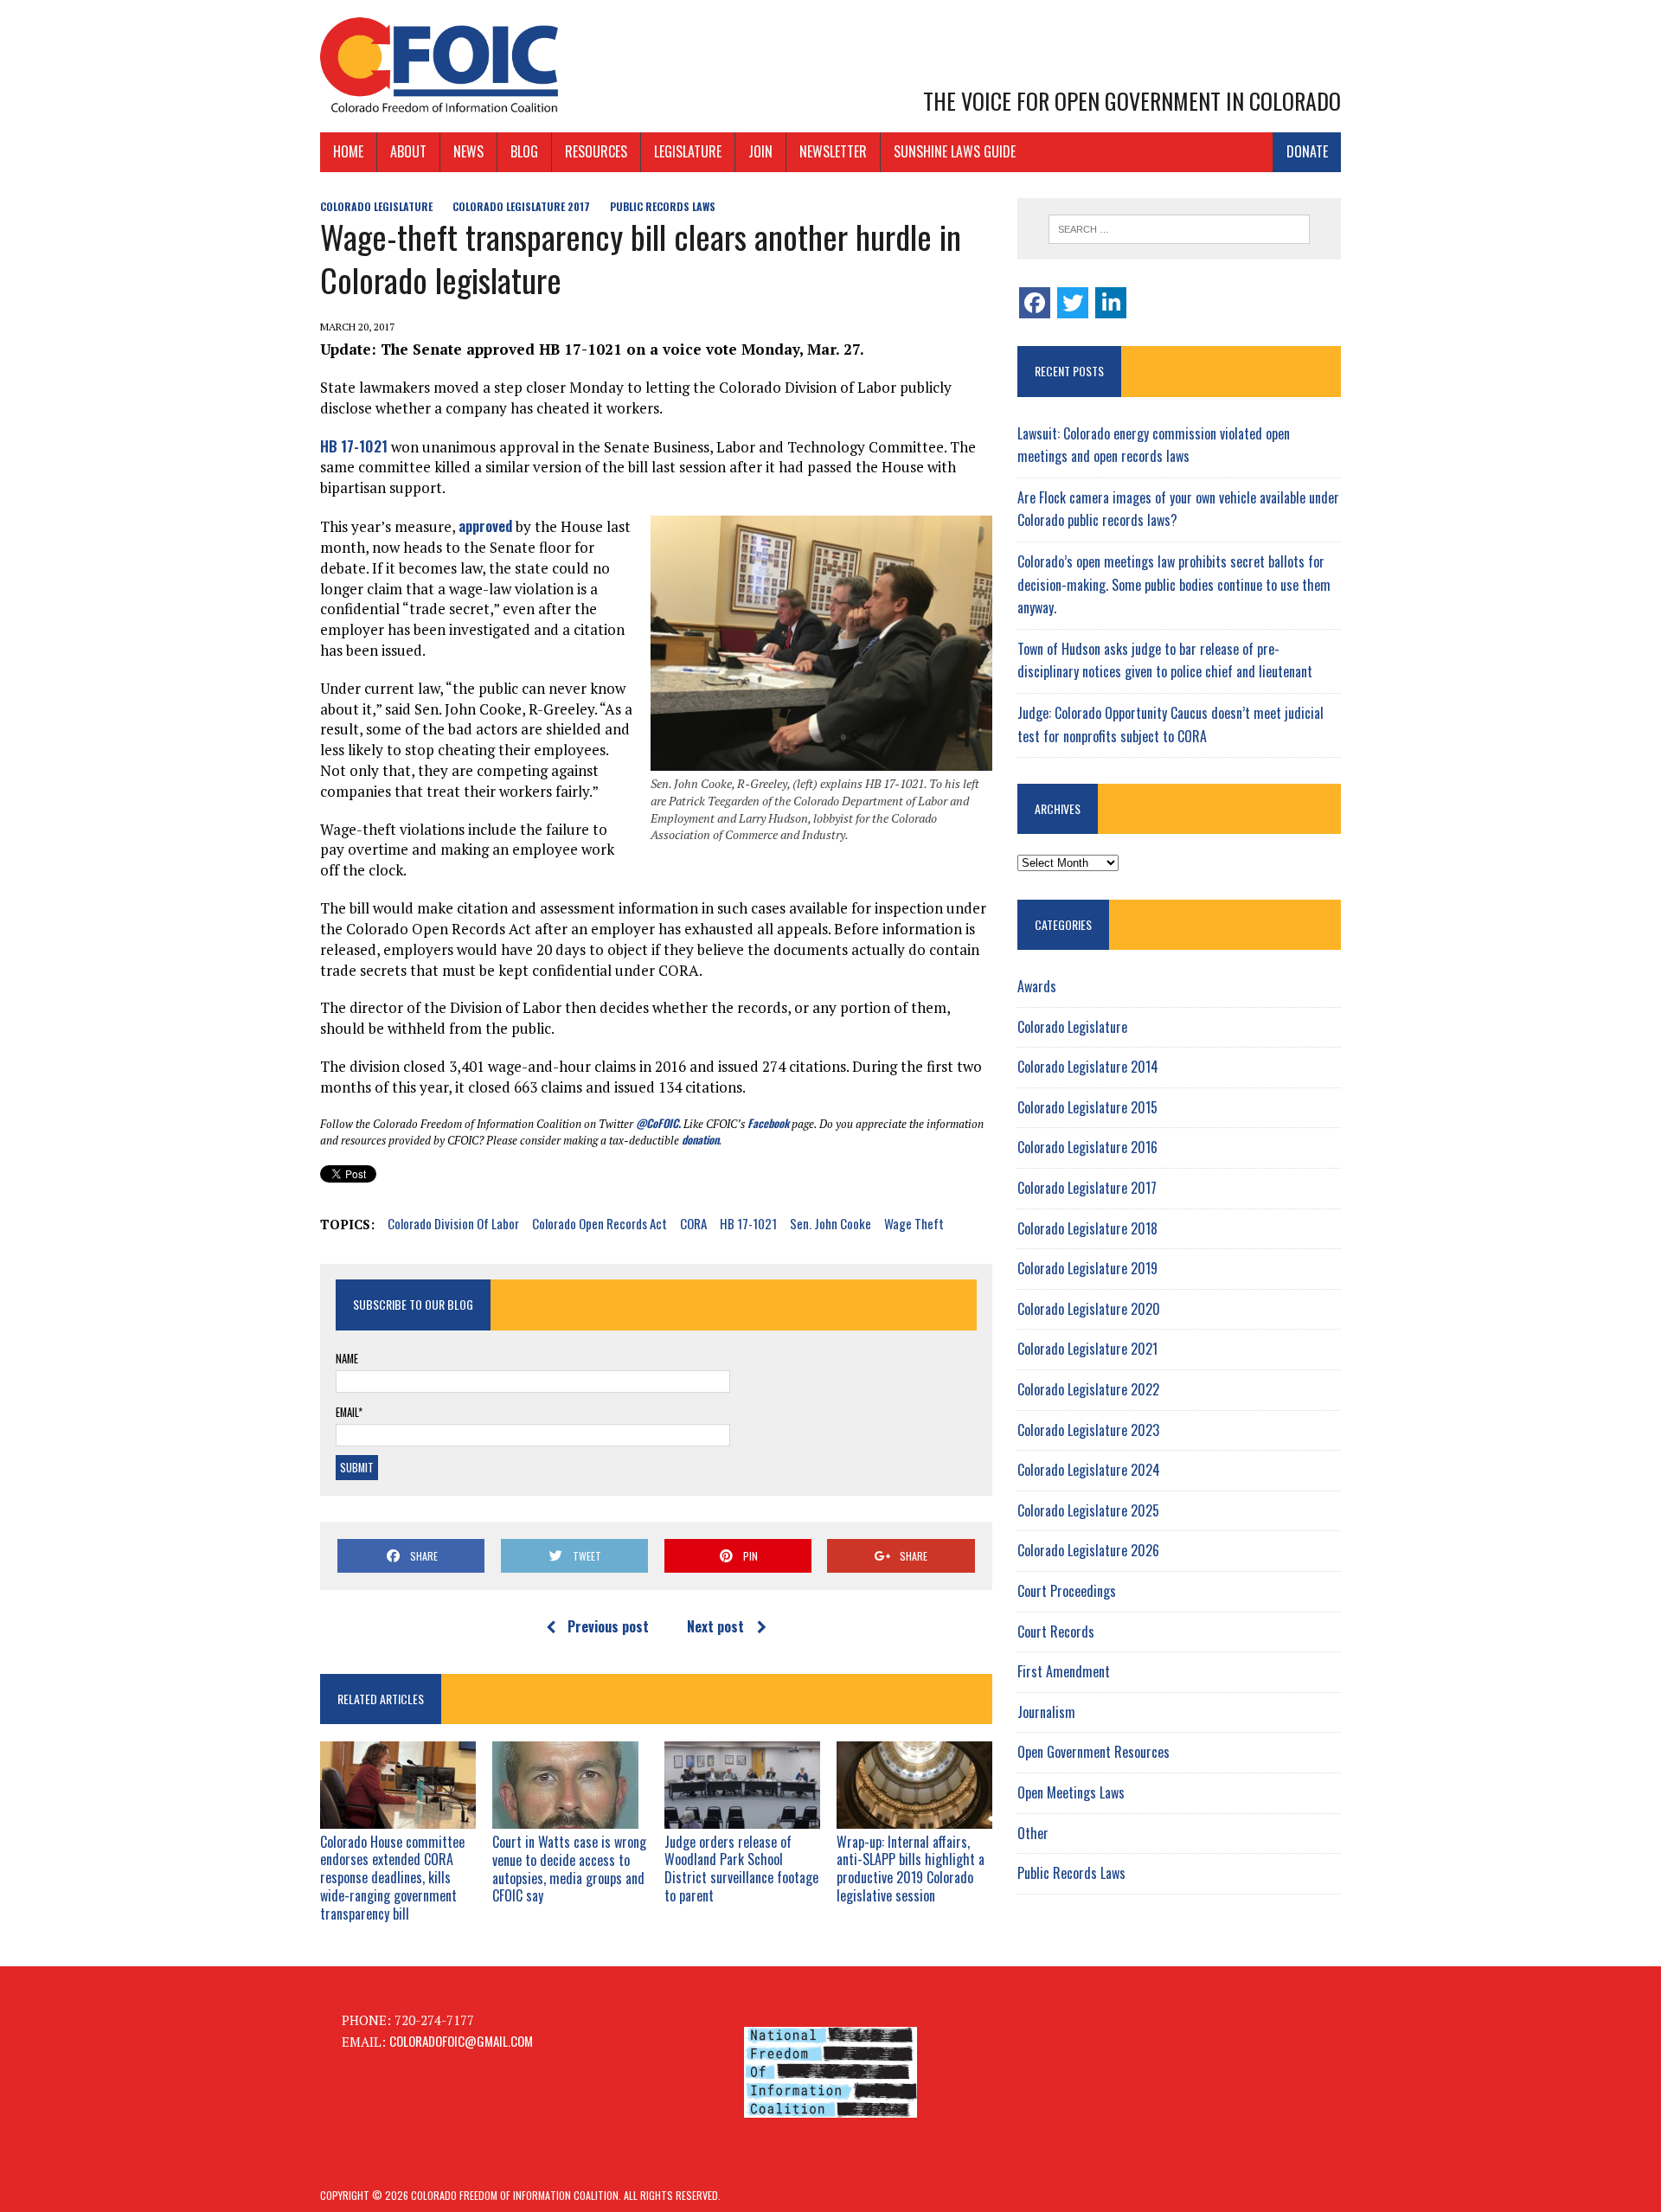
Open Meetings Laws (1071, 1792)
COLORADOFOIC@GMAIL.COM (461, 2041)
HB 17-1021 (354, 446)
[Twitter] (1073, 303)
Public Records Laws (663, 206)
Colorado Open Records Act (600, 1223)
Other (1033, 1833)
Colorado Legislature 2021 (1087, 1349)
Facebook (768, 1123)
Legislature (688, 151)
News (468, 151)
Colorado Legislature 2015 (1087, 1107)
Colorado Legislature (376, 206)
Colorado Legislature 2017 (521, 206)
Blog (524, 151)
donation (700, 1139)
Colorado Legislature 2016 (1087, 1147)
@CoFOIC (657, 1123)
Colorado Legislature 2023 (1088, 1430)
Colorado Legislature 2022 (1088, 1389)
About (408, 151)
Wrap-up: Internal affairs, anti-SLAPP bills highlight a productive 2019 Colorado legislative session (911, 1869)
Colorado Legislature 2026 (1088, 1550)
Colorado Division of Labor (453, 1223)
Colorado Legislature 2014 (1088, 1067)
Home (348, 151)
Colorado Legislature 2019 (1087, 1268)
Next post (715, 1626)
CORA (693, 1223)
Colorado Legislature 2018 (1087, 1228)
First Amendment (1064, 1671)
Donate (1307, 151)
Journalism (1046, 1712)
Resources (596, 151)
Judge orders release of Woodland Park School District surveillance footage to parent (741, 1869)
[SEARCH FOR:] (1179, 229)
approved (485, 526)
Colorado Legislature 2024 (1089, 1470)
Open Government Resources (1093, 1752)
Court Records (1056, 1632)
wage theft (914, 1223)
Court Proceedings (1067, 1591)
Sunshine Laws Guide (955, 151)
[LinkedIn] (1111, 303)
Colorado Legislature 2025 (1088, 1510)
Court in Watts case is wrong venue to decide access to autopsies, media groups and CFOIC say (569, 1869)
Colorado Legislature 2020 (1089, 1309)
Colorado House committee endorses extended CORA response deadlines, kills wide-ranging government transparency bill (392, 1878)
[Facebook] (1035, 303)
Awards (1037, 986)
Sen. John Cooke (830, 1223)
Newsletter (833, 151)
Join (760, 151)
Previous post (608, 1626)
